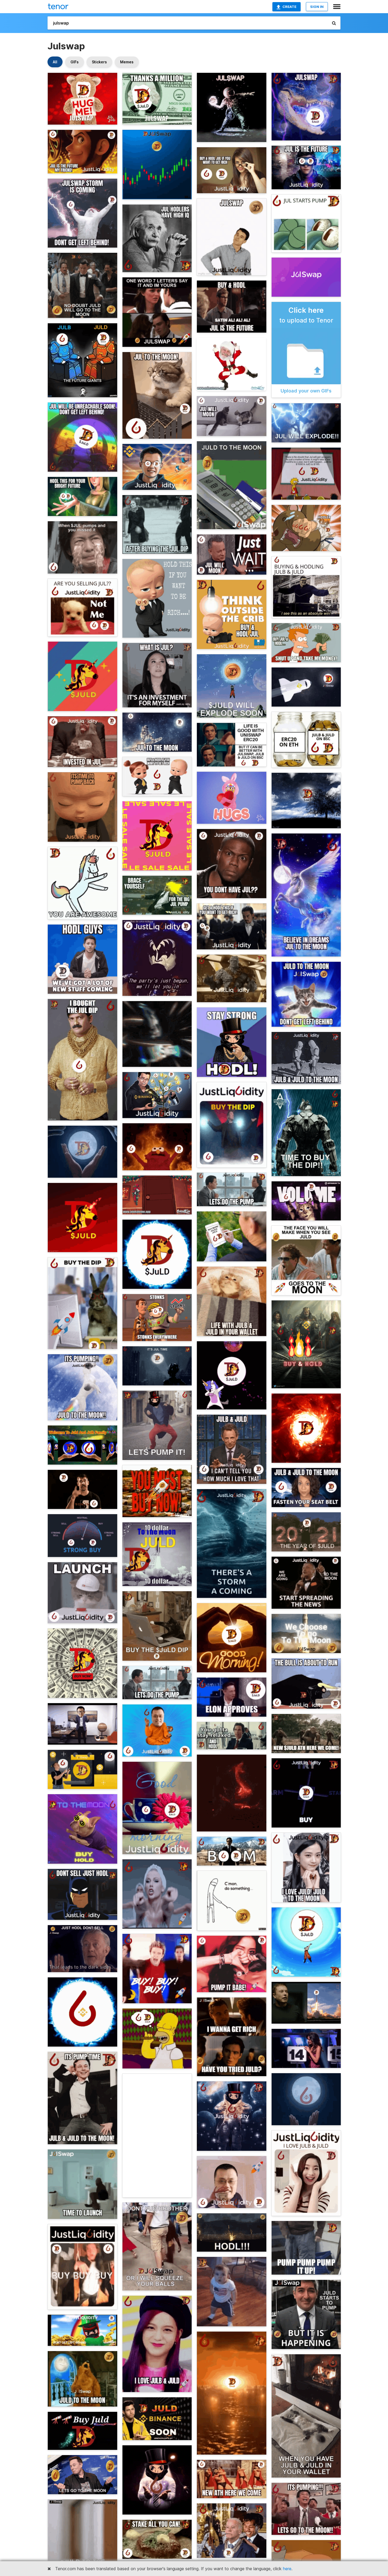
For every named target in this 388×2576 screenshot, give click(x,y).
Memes (127, 62)
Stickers (99, 62)
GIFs (75, 62)
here (287, 2569)
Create (289, 7)
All (55, 62)
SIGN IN (317, 7)
